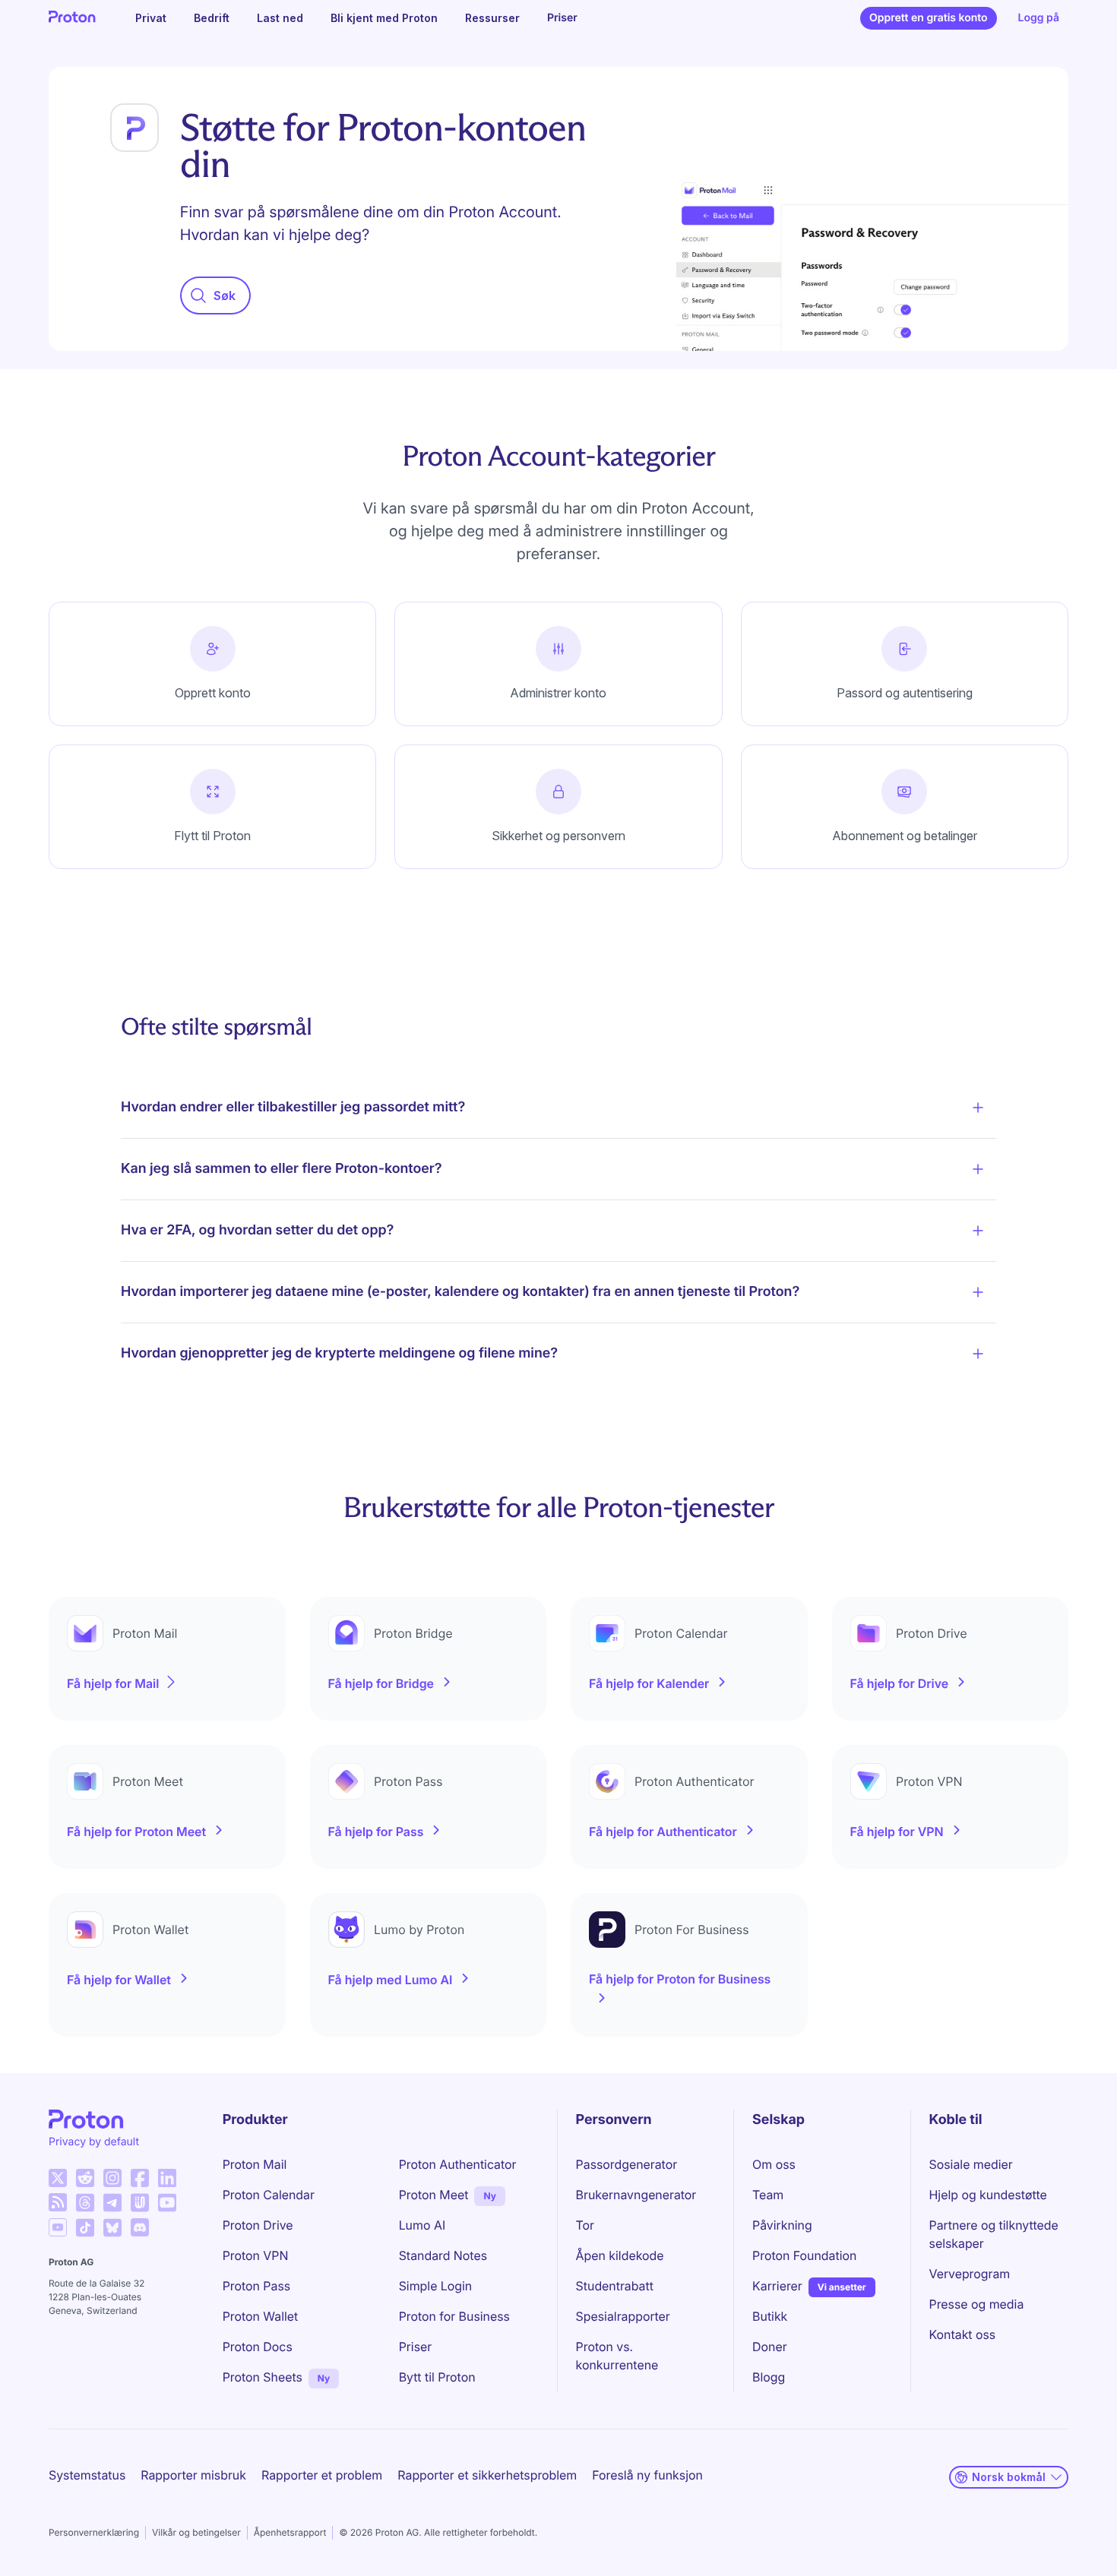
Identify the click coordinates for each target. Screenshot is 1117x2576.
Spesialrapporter (623, 2316)
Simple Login (436, 2286)
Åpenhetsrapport (290, 2532)
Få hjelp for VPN (897, 1832)
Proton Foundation (804, 2255)
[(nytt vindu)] (58, 2178)
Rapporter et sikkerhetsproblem (487, 2475)
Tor (585, 2225)
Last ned (280, 18)
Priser (562, 18)
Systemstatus (87, 2475)
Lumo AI (422, 2225)
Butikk (770, 2316)
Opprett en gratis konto (929, 18)
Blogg (769, 2377)
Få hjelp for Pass (376, 1832)
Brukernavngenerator (636, 2195)
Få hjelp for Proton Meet (136, 1832)
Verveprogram (970, 2274)
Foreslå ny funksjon (647, 2475)
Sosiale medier (971, 2164)
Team (768, 2195)
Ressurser (492, 18)
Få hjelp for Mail (113, 1683)
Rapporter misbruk (193, 2475)
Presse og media (977, 2304)
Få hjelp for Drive (900, 1683)
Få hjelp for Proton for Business (680, 1979)
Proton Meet (434, 2195)
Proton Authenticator (458, 2164)
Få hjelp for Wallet (119, 1980)
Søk (225, 296)
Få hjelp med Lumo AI (391, 1980)
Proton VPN (256, 2255)
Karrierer (777, 2286)
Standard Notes (443, 2255)
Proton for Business (454, 2316)
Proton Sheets (263, 2377)
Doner (770, 2347)
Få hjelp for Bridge (381, 1683)
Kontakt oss (963, 2334)
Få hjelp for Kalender (649, 1683)
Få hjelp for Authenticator (663, 1832)
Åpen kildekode (620, 2255)
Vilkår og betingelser (196, 2532)
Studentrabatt (615, 2286)
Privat (151, 18)
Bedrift (212, 18)
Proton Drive (258, 2225)
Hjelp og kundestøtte (988, 2195)
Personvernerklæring (94, 2532)
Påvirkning (782, 2225)
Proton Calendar (269, 2195)
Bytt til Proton (437, 2377)
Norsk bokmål (1009, 2477)
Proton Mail (255, 2164)
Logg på (1039, 18)
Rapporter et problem (322, 2475)
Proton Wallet (261, 2316)
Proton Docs (258, 2347)
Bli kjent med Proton (384, 18)
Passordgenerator (627, 2164)
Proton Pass (256, 2286)
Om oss (774, 2164)
